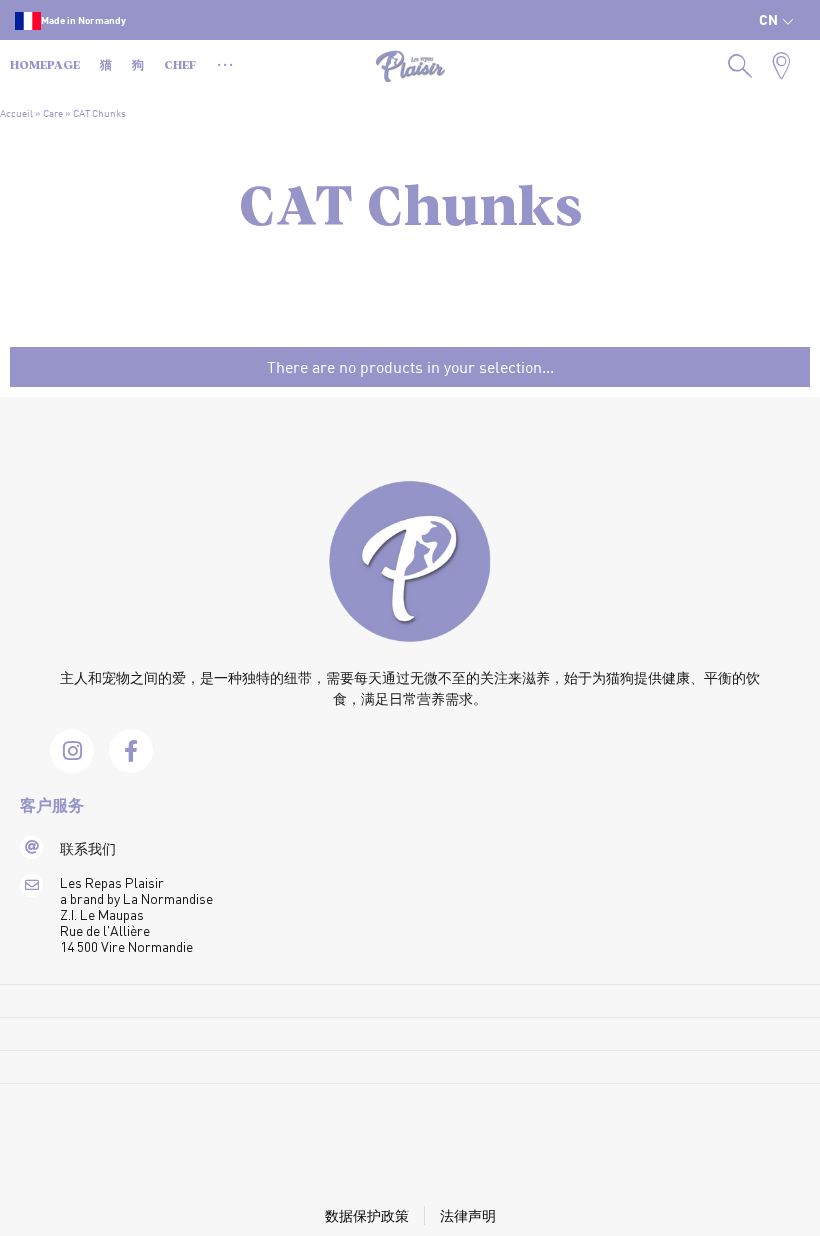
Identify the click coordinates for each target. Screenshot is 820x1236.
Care (53, 113)
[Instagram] (72, 751)
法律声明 (468, 1215)
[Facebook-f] (131, 751)
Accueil (16, 113)
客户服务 (52, 807)
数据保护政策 (367, 1215)
